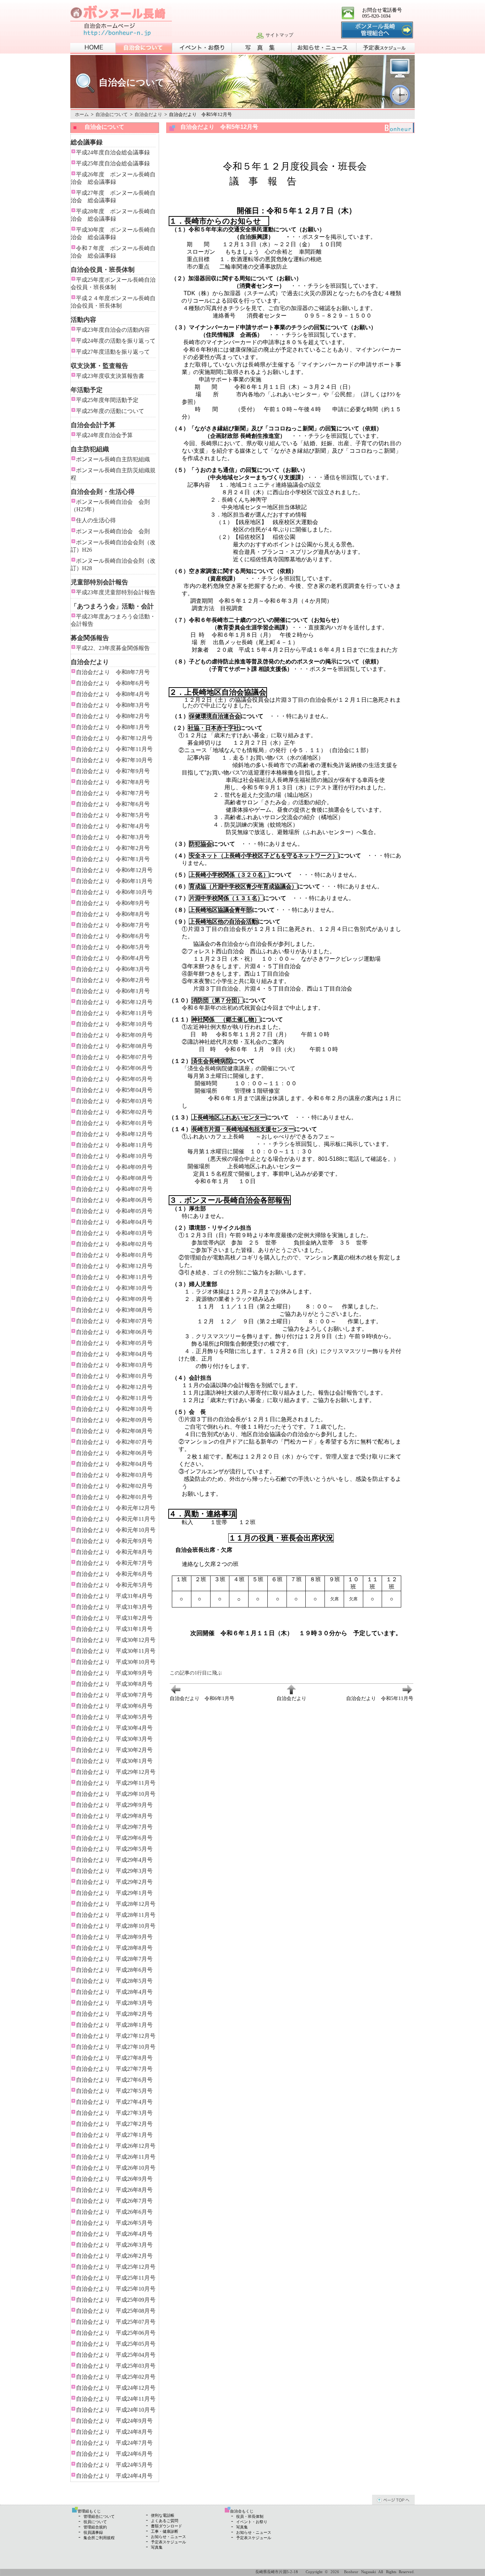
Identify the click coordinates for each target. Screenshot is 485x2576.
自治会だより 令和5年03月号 (114, 1101)
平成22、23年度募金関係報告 (113, 648)
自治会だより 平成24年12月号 (116, 2388)
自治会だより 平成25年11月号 (116, 2278)
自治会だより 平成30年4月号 (114, 1728)
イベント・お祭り (252, 2522)
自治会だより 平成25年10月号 (116, 2289)
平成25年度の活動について (110, 411)
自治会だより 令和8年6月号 (113, 683)
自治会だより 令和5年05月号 (114, 1079)
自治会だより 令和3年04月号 (114, 1354)
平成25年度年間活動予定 (107, 400)
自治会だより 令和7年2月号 (113, 848)
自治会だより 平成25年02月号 (116, 2377)
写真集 (157, 2547)
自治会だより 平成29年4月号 (114, 1860)
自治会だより (148, 114)
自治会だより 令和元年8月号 (114, 1552)
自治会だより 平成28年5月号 (114, 1981)
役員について (95, 2522)
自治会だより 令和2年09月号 (114, 1420)
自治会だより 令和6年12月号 (114, 870)
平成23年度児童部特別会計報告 (116, 592)
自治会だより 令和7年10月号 (114, 760)
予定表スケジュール (168, 2542)
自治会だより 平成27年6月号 (114, 2080)
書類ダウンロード (167, 2526)
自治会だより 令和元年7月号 (114, 1563)
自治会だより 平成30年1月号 (114, 1761)
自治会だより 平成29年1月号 (114, 1893)
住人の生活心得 (96, 520)
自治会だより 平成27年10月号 (116, 2047)
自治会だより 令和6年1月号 (113, 991)
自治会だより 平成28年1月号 (114, 2025)
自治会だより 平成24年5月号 (114, 2465)
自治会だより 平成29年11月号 (116, 1783)
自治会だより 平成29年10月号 (116, 1794)
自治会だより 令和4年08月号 (114, 1178)
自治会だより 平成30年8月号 (114, 1684)
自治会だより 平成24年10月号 (116, 2410)
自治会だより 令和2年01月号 (114, 1497)
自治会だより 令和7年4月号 (113, 826)
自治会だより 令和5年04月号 (114, 1090)
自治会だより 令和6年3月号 (113, 969)
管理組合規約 (95, 2527)
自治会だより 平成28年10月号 (116, 1926)
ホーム (82, 114)
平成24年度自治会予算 (104, 435)
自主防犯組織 (90, 449)
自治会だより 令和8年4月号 (113, 694)
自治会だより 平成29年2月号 (114, 1882)
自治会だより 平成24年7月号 (114, 2443)
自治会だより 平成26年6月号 (114, 2212)
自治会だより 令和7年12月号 (114, 738)
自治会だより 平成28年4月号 (114, 1992)
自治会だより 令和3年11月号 (114, 1277)
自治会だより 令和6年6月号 (113, 936)
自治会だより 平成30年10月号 (116, 1662)
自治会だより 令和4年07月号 (114, 1189)
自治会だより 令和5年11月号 (114, 1013)
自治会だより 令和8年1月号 (113, 727)
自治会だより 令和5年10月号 (114, 1024)
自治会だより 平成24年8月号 (114, 2432)
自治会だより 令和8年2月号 (113, 716)
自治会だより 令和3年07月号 (114, 1321)
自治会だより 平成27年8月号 (114, 2058)
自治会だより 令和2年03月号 (114, 1475)
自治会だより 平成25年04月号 (116, 2355)
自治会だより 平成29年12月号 (116, 1772)
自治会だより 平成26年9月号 (114, 2179)
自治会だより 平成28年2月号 (114, 2014)
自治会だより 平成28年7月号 (114, 1959)
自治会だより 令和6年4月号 (113, 958)
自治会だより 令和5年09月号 (114, 1035)
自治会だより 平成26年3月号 (114, 2245)
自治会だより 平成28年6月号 (114, 1970)
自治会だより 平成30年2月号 (114, 1750)
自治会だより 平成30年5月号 (114, 1717)
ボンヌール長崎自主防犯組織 (113, 459)
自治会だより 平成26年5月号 (114, 2223)
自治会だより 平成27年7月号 (114, 2069)
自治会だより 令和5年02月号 (114, 1112)
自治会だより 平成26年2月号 (114, 2256)
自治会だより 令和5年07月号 (114, 1057)
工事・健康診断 (165, 2531)
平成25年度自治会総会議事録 (113, 163)
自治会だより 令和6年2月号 (113, 980)
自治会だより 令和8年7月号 (113, 672)
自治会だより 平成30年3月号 (114, 1739)
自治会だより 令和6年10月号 (114, 892)
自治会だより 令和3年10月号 (114, 1288)
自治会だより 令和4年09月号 (114, 1167)
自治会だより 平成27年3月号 (114, 2113)
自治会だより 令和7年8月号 (113, 782)
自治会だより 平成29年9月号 (114, 1805)
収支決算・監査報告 (99, 366)
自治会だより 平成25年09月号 (116, 2300)
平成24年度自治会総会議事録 (113, 152)
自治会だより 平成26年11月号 (116, 2157)
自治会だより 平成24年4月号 (114, 2476)
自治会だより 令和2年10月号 (114, 1409)
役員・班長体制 (250, 2516)
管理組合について (99, 2516)
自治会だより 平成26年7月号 (114, 2201)
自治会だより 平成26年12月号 (116, 2146)
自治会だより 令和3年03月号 (114, 1365)
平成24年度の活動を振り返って (116, 341)
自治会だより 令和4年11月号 (114, 1145)
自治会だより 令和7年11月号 (114, 749)
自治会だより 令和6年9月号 (113, 903)
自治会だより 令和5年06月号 (114, 1068)
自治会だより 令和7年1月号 (113, 859)
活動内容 (83, 320)
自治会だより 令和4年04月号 (114, 1222)
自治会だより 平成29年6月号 (114, 1838)
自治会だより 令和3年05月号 (114, 1343)
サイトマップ (279, 35)
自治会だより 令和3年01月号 (114, 1376)
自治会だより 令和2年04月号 (114, 1464)
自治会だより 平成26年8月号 (114, 2190)
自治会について (112, 114)
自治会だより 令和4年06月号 (114, 1200)
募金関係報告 (90, 638)
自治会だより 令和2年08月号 (114, 1431)
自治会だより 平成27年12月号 (116, 2036)
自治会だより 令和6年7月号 (113, 925)
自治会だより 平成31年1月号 (114, 1629)
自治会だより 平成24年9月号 (114, 2421)
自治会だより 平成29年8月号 (114, 1816)
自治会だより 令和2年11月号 (114, 1398)
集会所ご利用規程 (99, 2538)
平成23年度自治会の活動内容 (113, 330)
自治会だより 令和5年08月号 (114, 1046)
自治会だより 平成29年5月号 (114, 1849)
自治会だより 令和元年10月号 (116, 1530)
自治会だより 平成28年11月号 (116, 1915)
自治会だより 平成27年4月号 (114, 2102)
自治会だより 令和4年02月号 (114, 1244)
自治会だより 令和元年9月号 (114, 1541)
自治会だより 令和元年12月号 (116, 1508)
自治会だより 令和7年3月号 (113, 837)
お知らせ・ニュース (168, 2537)
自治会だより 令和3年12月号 (114, 1266)
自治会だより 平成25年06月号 (116, 2333)
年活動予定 (87, 390)
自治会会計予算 (93, 425)
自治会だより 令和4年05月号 (114, 1211)
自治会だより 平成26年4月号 (114, 2234)
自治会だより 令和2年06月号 (114, 1453)
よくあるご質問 (165, 2521)
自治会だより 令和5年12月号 (114, 1002)
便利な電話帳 (163, 2515)
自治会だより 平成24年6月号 (114, 2454)
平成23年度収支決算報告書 (110, 376)
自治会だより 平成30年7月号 (114, 1695)
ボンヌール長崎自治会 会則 (113, 531)
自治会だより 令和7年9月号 (113, 771)
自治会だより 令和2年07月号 (114, 1442)
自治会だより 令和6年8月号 (113, 914)
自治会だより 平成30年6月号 (114, 1706)
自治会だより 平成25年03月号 (116, 2366)
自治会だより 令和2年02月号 (114, 1486)
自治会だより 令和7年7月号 (113, 793)
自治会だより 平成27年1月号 (114, 2135)
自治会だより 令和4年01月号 (114, 1255)
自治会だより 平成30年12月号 (116, 1640)
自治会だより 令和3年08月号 (114, 1310)
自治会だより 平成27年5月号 (114, 2091)
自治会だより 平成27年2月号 (114, 2124)
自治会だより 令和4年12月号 (114, 1134)
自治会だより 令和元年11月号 (116, 1519)
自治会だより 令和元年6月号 (114, 1574)
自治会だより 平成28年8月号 (114, 1948)
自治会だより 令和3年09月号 (114, 1299)
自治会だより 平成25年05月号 (116, 2344)
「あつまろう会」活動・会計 (112, 606)
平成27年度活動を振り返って (113, 352)
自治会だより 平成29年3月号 (114, 1871)
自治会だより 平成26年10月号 (116, 2168)
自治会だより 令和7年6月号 (113, 804)
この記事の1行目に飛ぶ (196, 1673)
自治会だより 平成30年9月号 (114, 1673)
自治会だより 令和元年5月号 (114, 1585)
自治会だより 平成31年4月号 (114, 1596)
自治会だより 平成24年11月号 (116, 2399)
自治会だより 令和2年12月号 (114, 1387)
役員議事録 (93, 2532)
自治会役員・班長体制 (103, 270)
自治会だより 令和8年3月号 (113, 705)
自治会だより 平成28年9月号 (114, 1937)
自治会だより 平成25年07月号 (116, 2322)
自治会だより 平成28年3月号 (114, 2003)
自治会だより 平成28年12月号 (116, 1904)
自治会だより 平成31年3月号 (114, 1607)
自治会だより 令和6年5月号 (113, 947)
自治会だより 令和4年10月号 (114, 1156)
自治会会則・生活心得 (103, 492)
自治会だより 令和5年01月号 (114, 1123)
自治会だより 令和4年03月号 (114, 1233)
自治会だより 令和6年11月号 (114, 881)
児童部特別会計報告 (99, 582)
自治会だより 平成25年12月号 (116, 2267)
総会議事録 (87, 142)
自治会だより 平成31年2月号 (114, 1618)
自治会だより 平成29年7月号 (114, 1827)
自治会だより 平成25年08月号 (116, 2311)
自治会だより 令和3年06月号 (114, 1332)
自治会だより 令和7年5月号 (113, 815)
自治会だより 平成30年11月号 (116, 1651)
